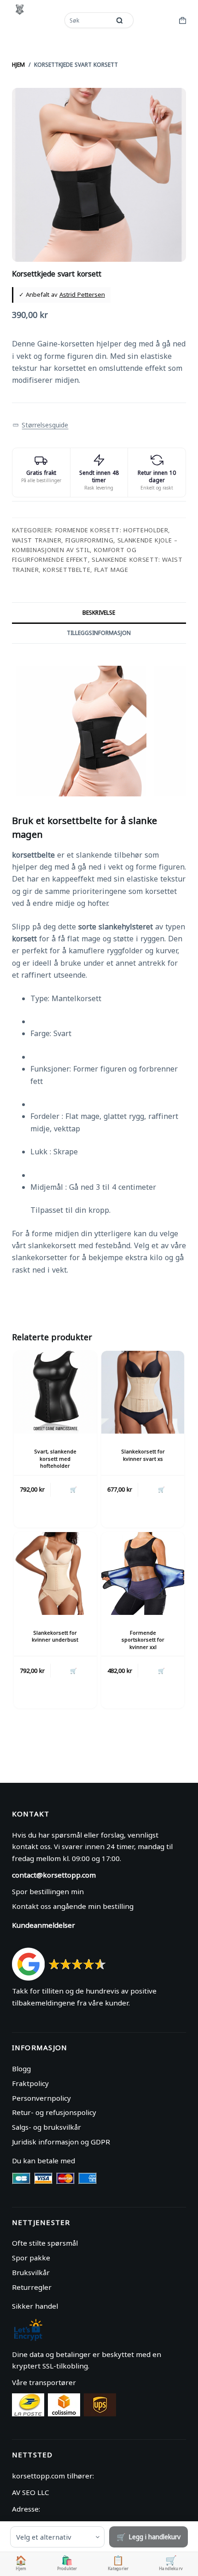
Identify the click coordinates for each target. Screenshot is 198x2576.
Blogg (21, 2069)
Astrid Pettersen (82, 294)
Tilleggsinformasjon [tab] (99, 633)
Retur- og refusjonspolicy (54, 2112)
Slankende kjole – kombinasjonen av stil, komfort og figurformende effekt (95, 550)
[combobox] (88, 20)
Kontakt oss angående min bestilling (73, 1906)
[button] (41, 425)
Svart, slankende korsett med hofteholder (55, 1458)
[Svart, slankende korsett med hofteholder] (55, 1392)
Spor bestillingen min (48, 1891)
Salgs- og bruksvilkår (47, 2127)
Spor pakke (31, 2258)
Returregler (32, 2287)
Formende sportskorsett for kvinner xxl (143, 1640)
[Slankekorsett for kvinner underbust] (55, 1573)
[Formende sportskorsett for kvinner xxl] (143, 1573)
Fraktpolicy (30, 2083)
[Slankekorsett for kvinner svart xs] (143, 1392)
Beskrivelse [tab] (99, 613)
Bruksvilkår (31, 2272)
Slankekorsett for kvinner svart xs (143, 1455)
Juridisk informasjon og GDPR (61, 2142)
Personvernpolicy (41, 2098)
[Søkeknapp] (120, 20)
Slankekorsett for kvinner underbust (55, 1636)
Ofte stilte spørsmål (45, 2243)
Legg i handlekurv (154, 2537)
